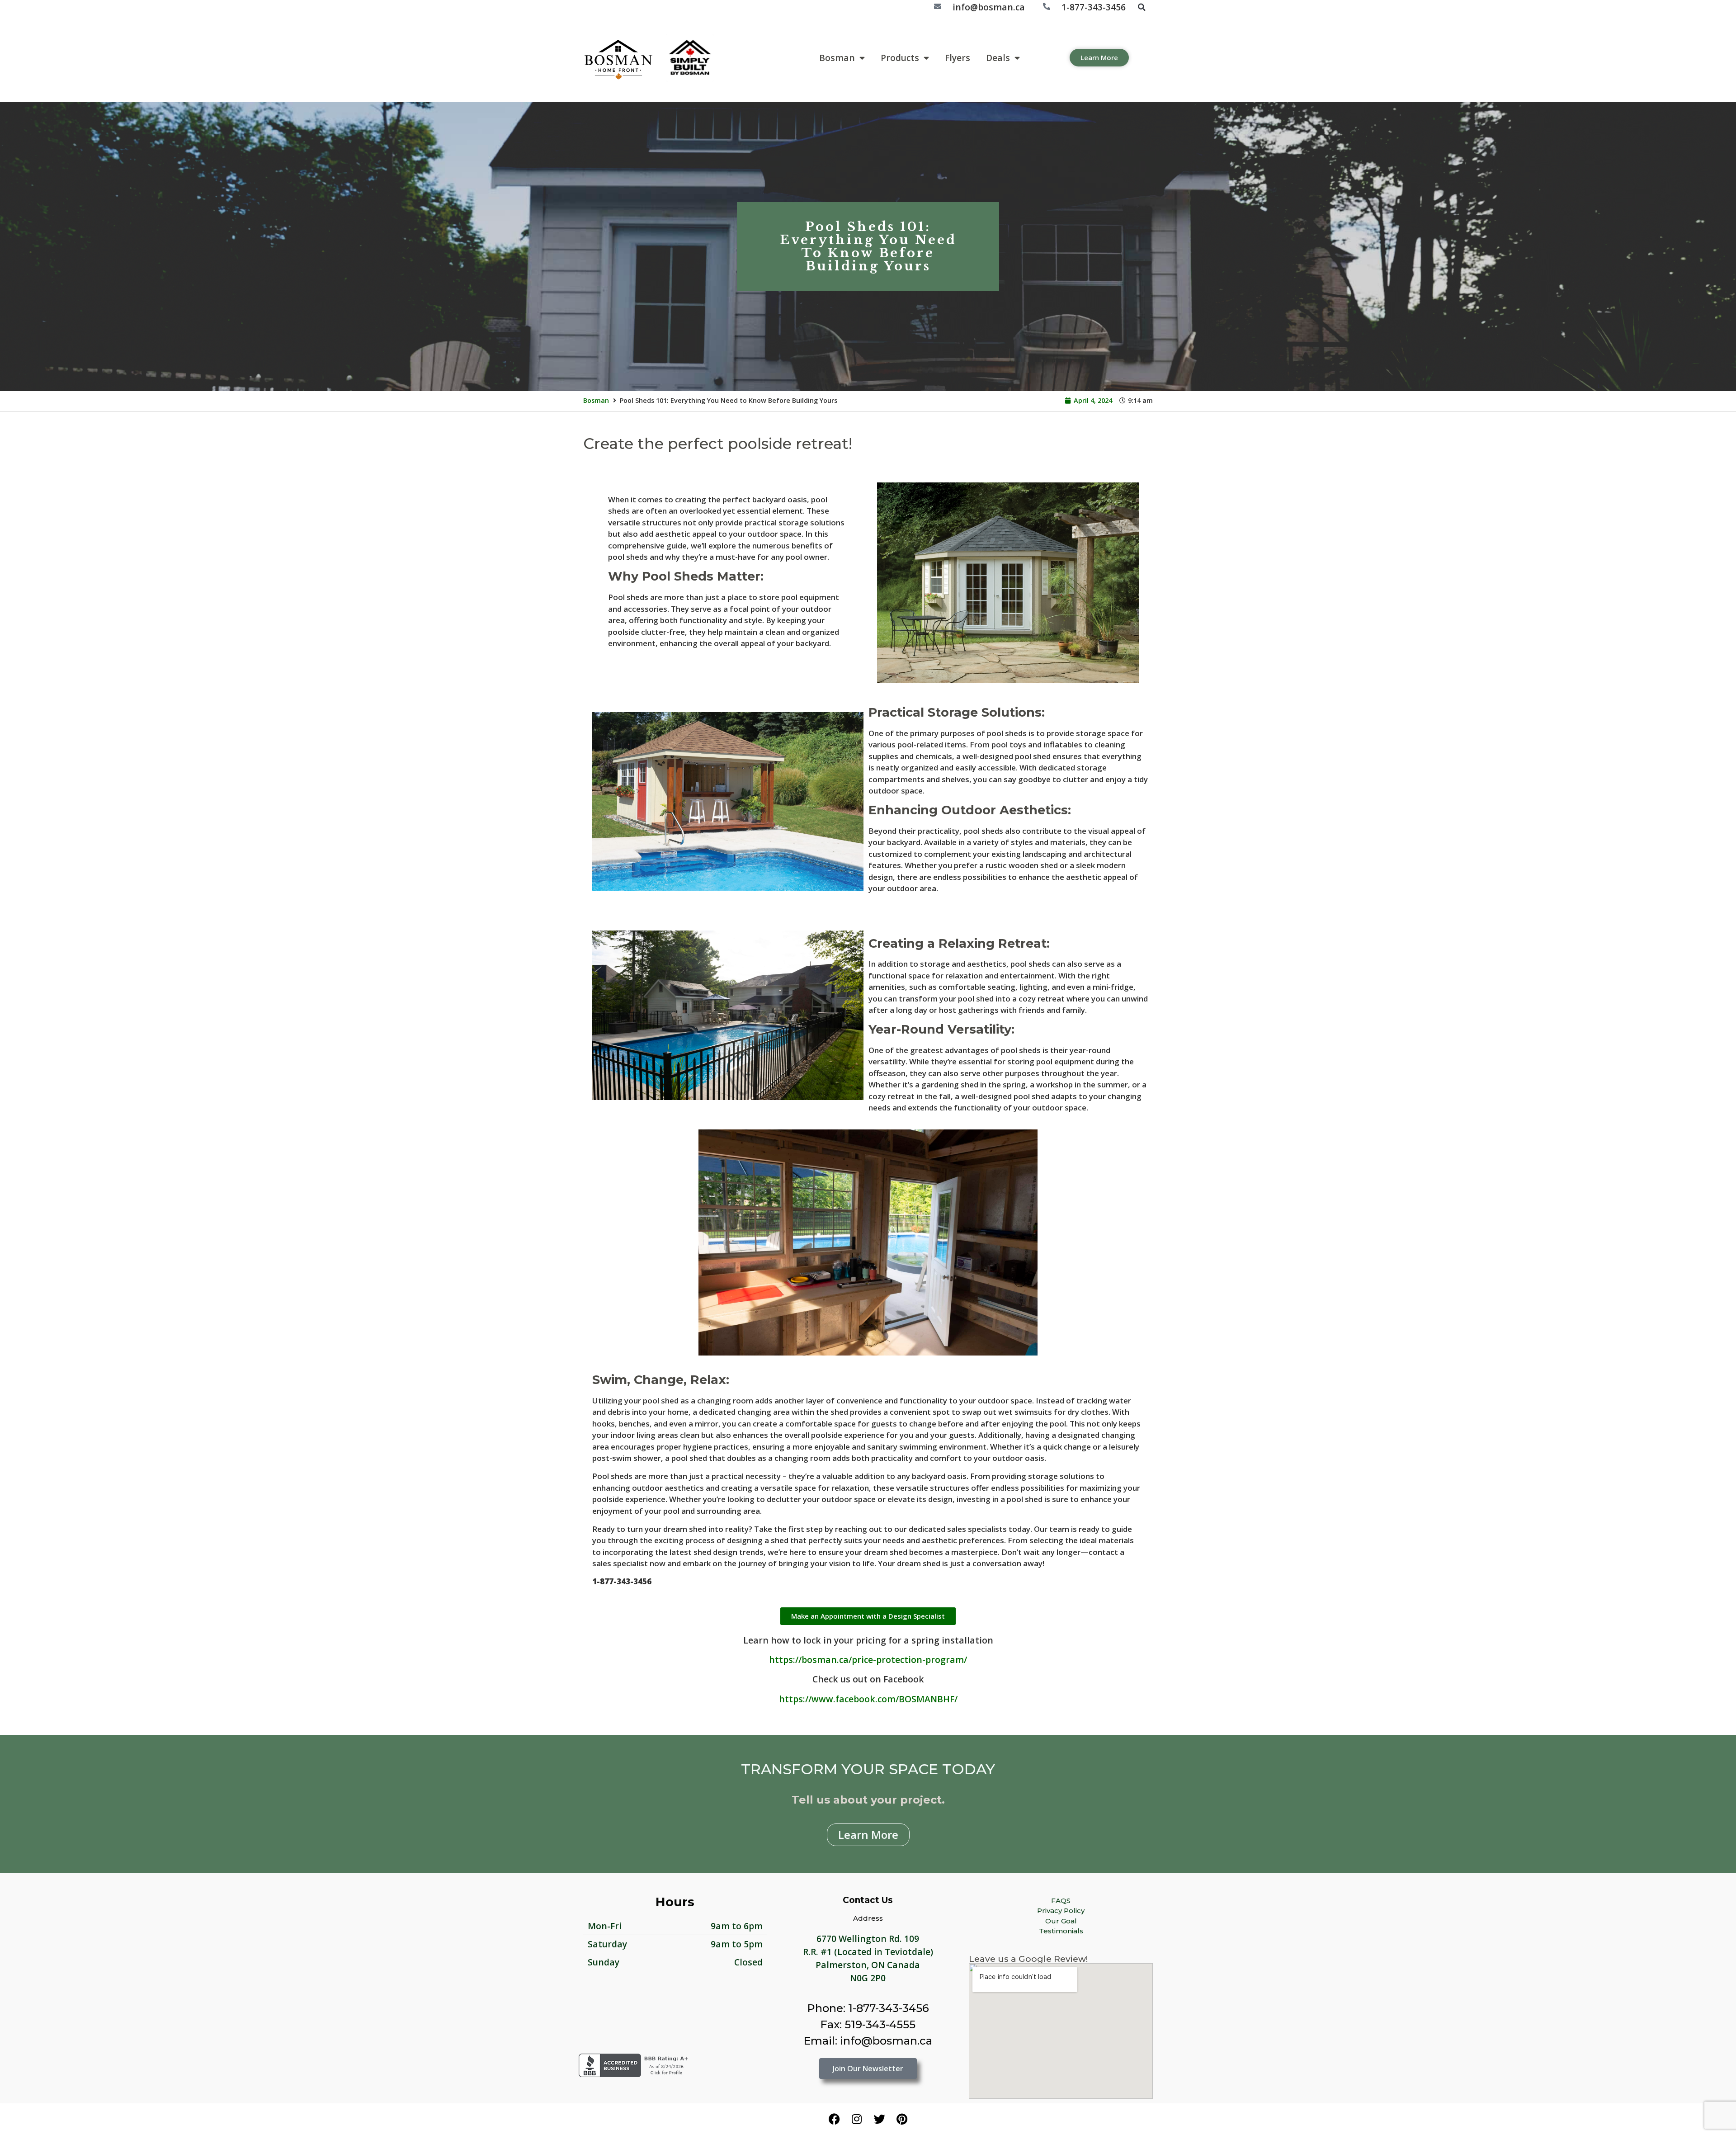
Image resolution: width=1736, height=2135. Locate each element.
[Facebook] (834, 2119)
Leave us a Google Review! (1028, 1959)
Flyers (958, 58)
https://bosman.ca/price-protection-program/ (868, 1660)
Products (900, 58)
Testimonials (1061, 1931)
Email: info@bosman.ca (868, 2041)
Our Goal (1061, 1921)
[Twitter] (879, 2119)
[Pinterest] (902, 2119)
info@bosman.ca (989, 7)
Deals (998, 58)
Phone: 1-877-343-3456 (868, 2008)
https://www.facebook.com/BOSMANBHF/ (868, 1699)
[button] (1142, 7)
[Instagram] (857, 2119)
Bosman (837, 58)
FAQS (1061, 1901)
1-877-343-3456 (1094, 7)
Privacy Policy (1061, 1911)
